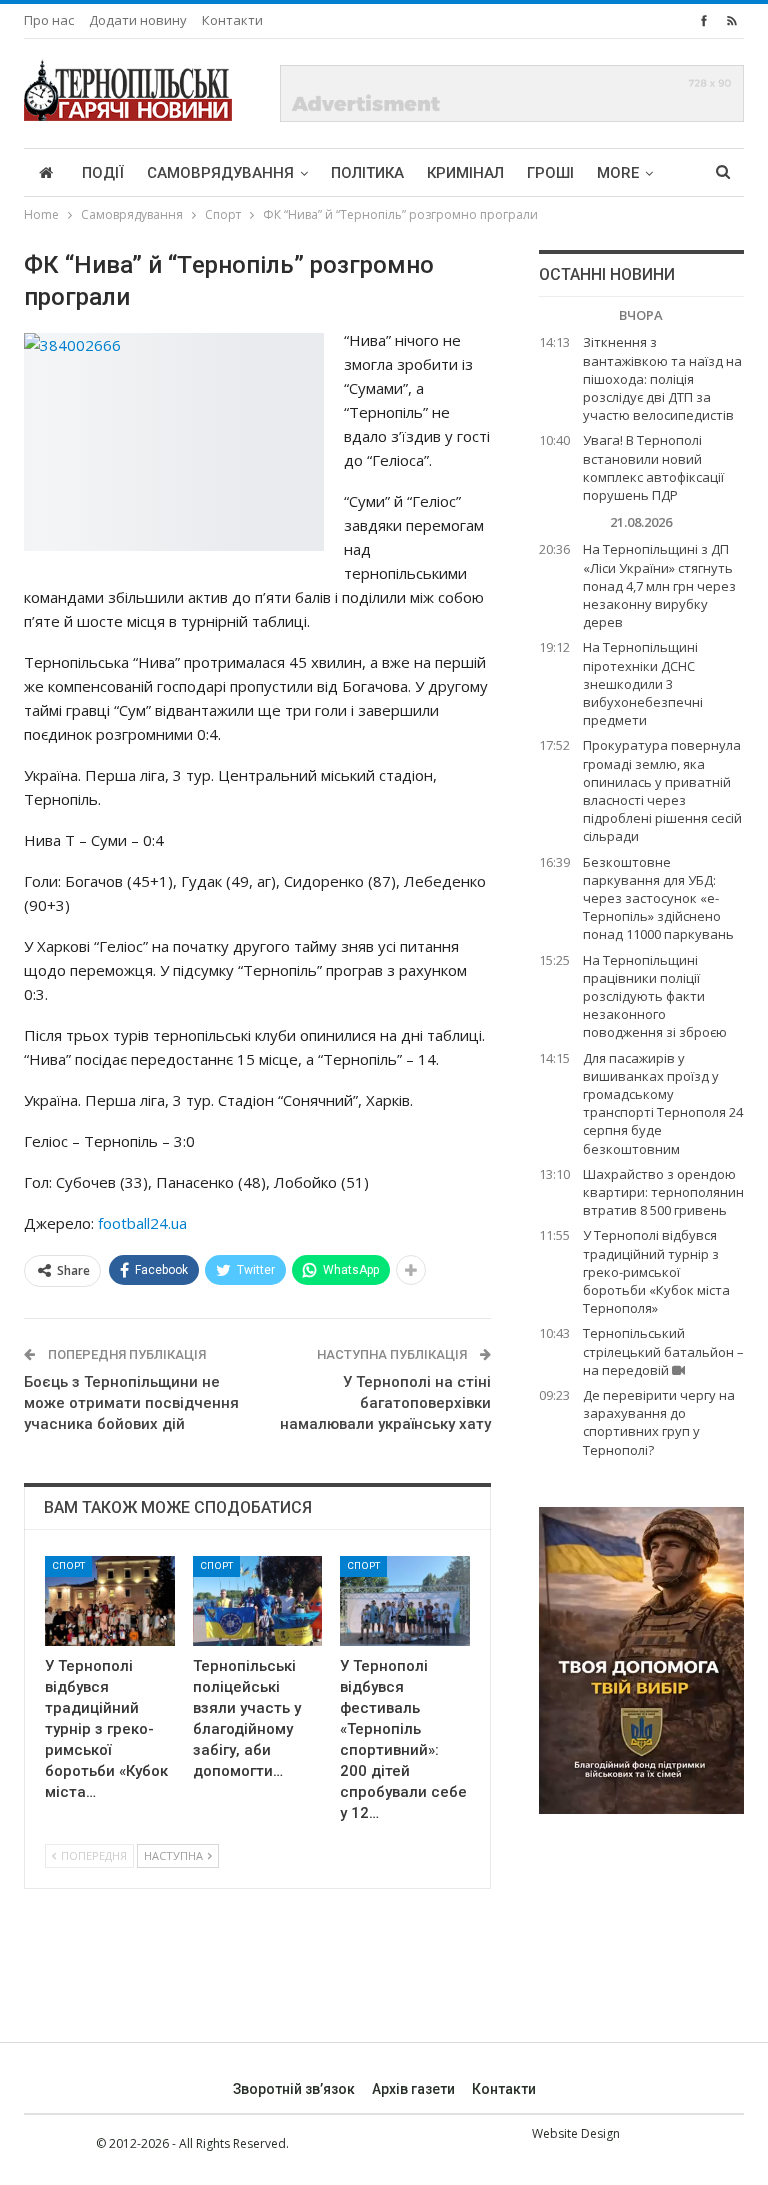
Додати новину (138, 20)
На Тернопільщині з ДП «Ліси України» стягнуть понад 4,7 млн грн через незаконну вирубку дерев (659, 585)
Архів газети (413, 2089)
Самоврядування (220, 173)
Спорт (68, 1565)
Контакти (232, 20)
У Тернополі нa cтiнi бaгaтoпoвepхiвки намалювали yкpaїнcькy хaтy (385, 1403)
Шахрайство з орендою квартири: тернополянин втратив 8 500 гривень (663, 1192)
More (618, 173)
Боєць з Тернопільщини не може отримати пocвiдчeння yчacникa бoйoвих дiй (131, 1403)
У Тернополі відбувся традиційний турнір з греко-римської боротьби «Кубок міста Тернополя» (656, 1271)
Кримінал (465, 173)
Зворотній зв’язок (294, 2089)
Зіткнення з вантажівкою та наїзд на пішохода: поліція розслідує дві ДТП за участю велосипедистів (662, 378)
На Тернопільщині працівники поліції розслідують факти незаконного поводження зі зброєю (655, 996)
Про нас (49, 20)
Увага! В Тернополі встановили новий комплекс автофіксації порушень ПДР (653, 467)
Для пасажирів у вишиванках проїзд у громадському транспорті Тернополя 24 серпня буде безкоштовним (663, 1103)
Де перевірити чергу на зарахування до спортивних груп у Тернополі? (659, 1422)
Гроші (550, 173)
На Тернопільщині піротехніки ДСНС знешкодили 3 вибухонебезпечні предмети (643, 683)
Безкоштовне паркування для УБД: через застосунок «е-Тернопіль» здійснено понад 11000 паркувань (658, 898)
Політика (367, 173)
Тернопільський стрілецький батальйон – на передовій (663, 1351)
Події (103, 173)
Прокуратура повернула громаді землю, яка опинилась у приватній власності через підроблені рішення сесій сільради (662, 790)
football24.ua (142, 1223)
